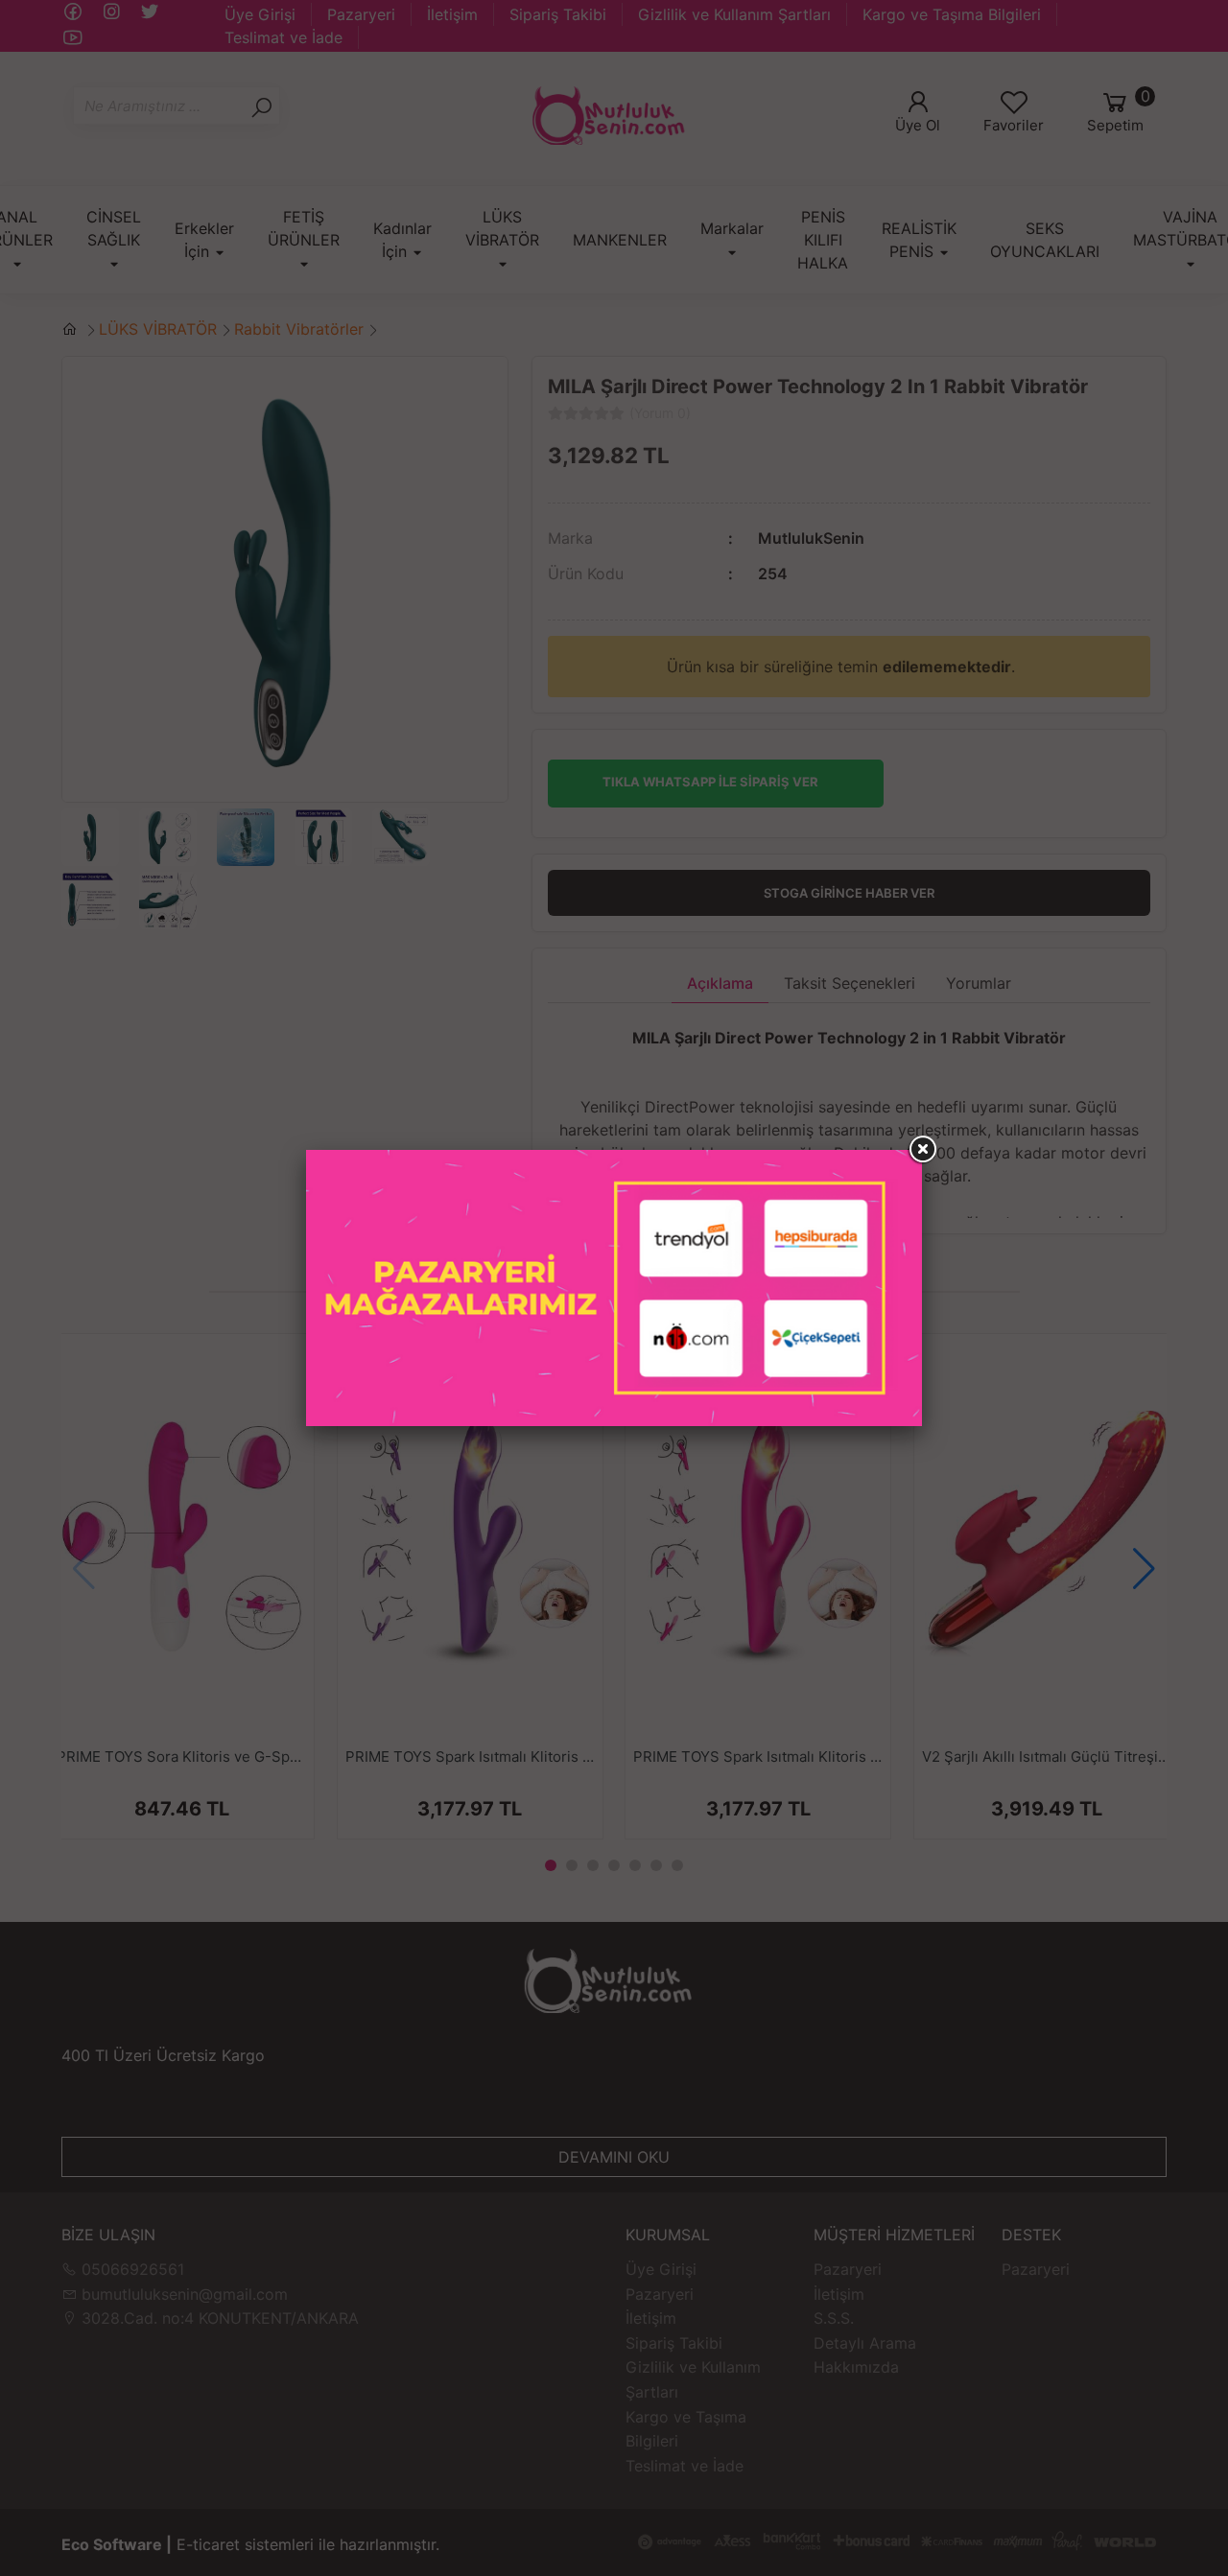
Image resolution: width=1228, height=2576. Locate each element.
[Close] (922, 1150)
